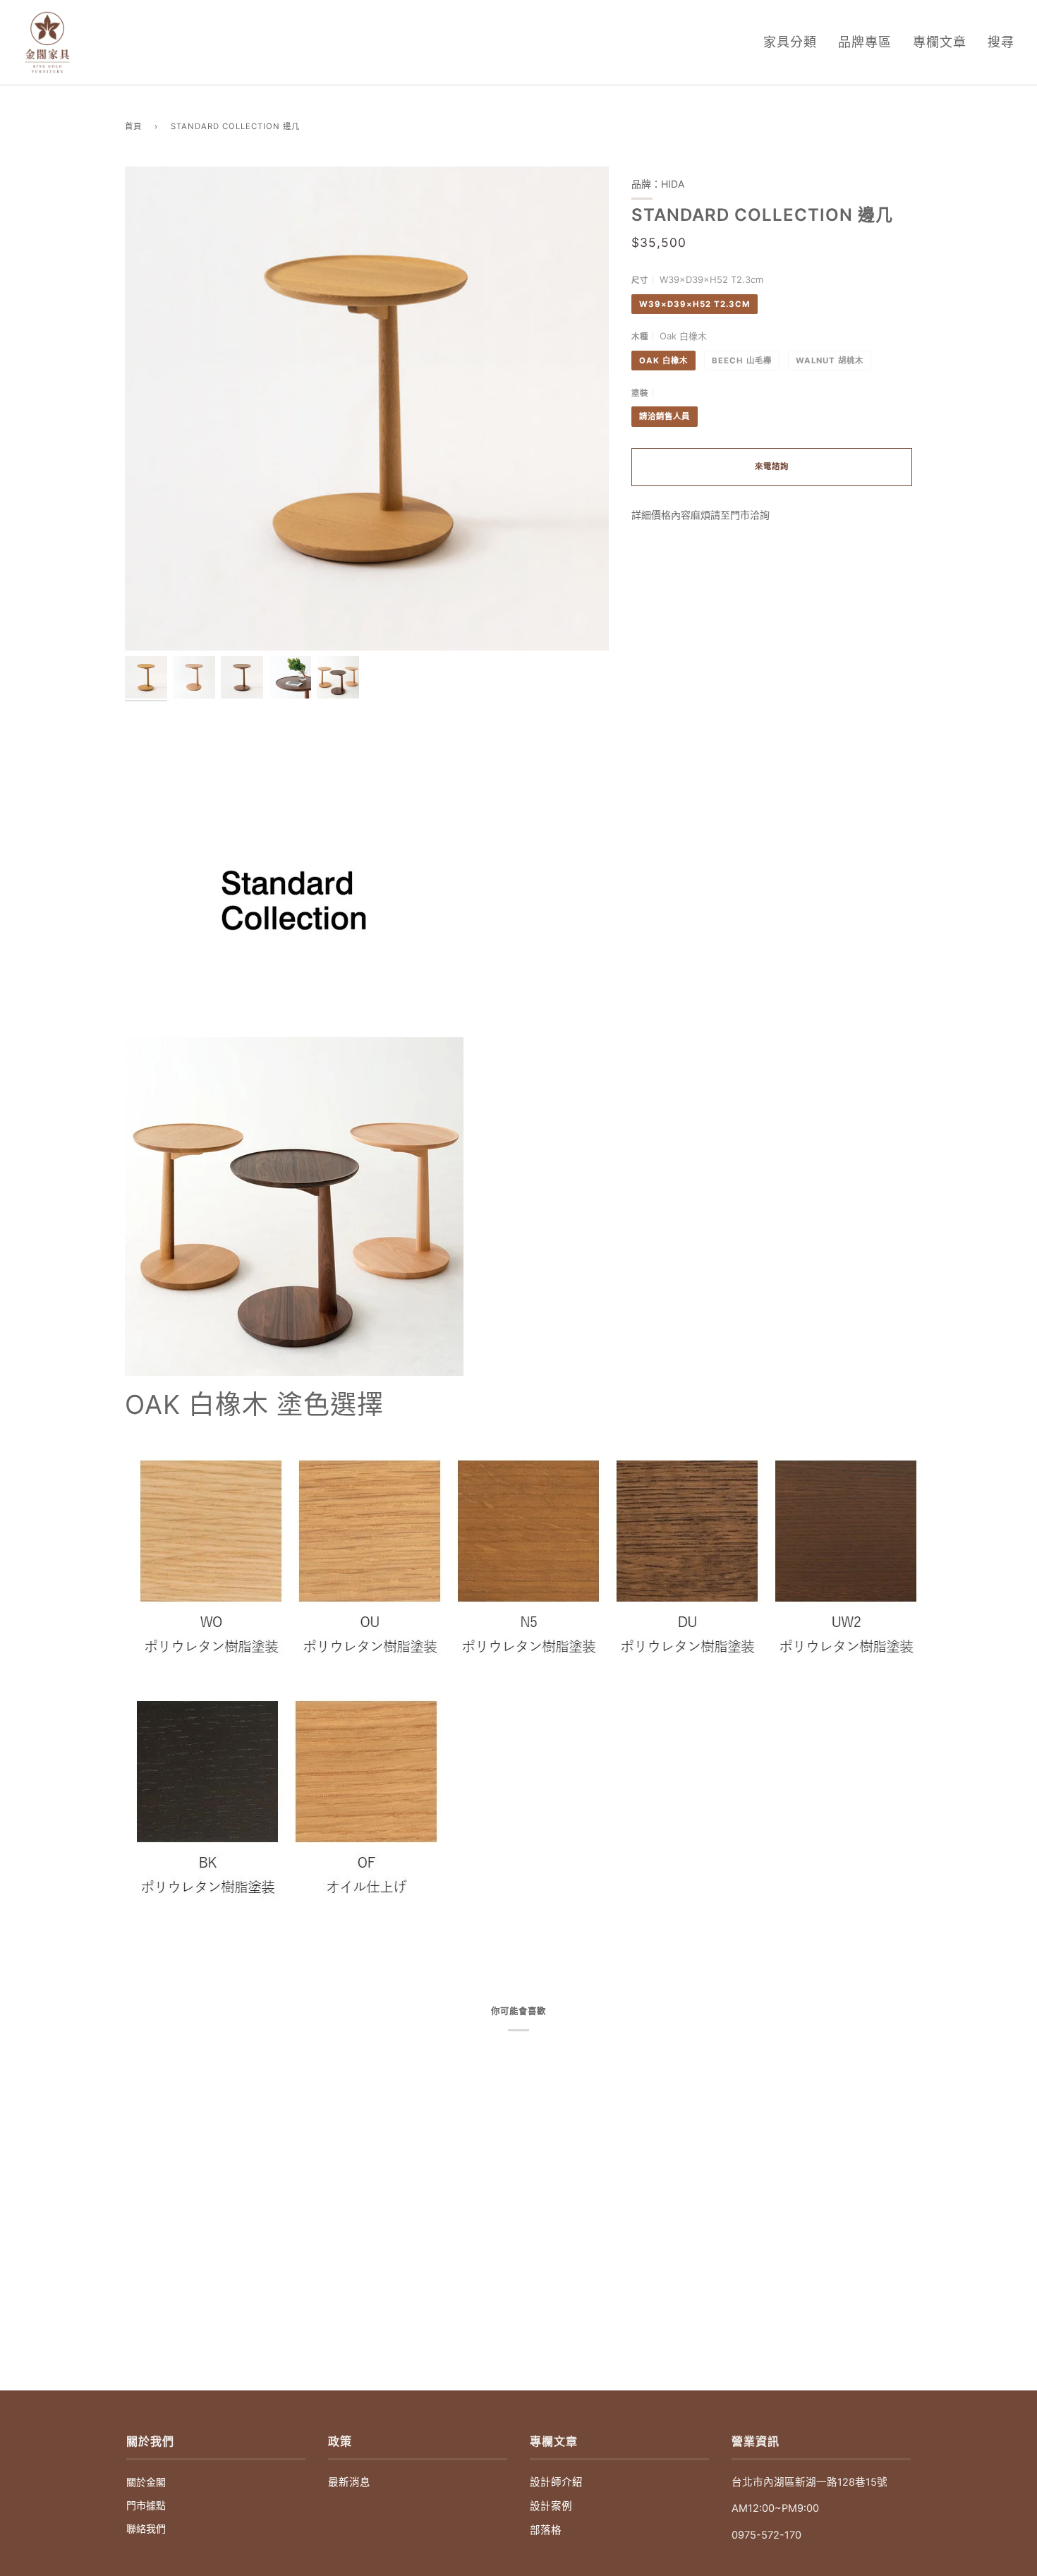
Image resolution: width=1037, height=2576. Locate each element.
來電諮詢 (772, 466)
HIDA (673, 184)
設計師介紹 (556, 2482)
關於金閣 (146, 2482)
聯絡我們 (146, 2528)
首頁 (133, 126)
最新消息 (349, 2482)
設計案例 (551, 2506)
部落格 (546, 2530)
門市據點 (146, 2505)
